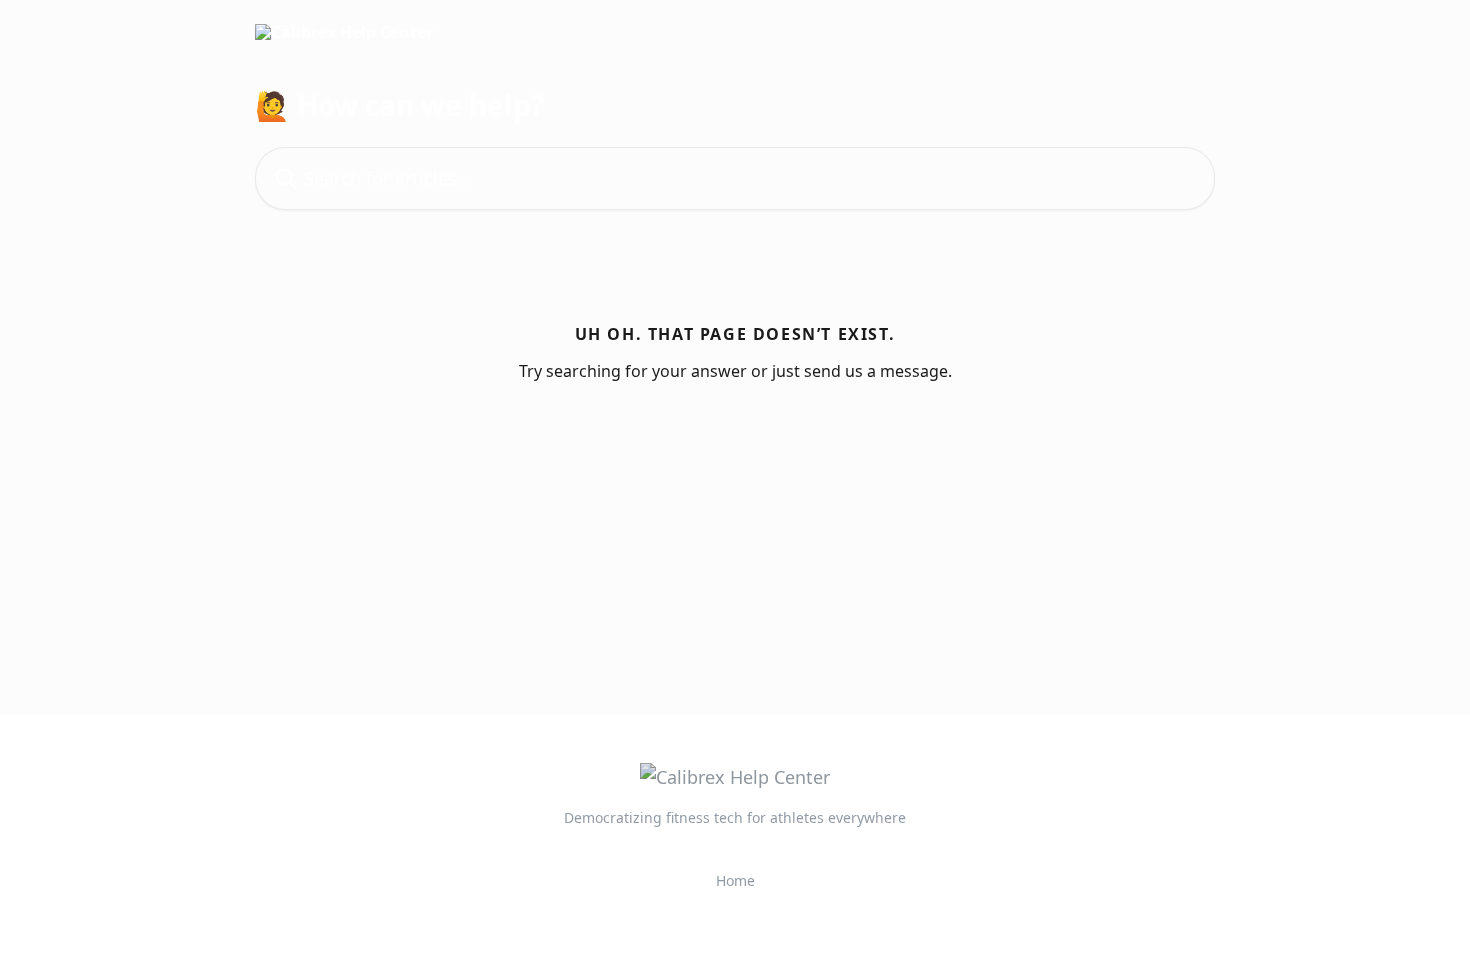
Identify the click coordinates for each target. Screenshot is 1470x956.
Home (735, 880)
